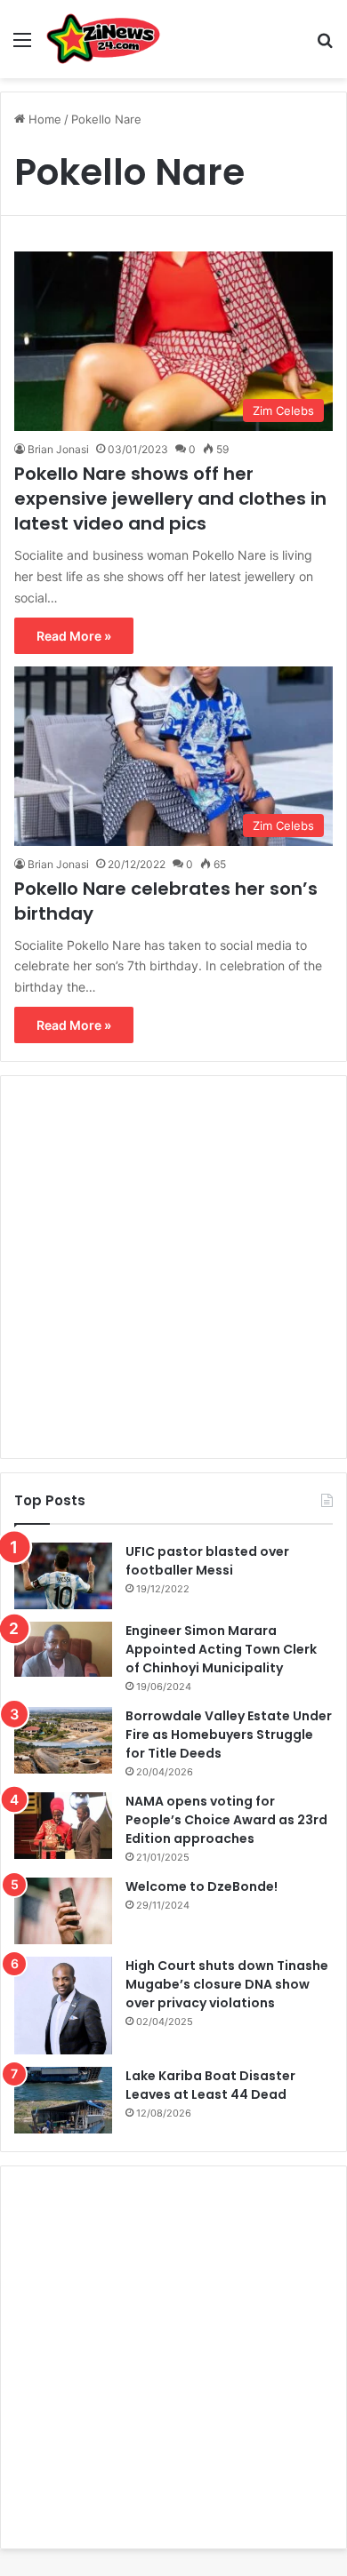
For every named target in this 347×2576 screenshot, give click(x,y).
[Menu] (22, 46)
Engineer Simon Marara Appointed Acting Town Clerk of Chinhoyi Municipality (221, 1649)
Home (43, 119)
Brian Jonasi (58, 449)
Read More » (74, 636)
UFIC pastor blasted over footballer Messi (207, 1561)
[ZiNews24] (104, 39)
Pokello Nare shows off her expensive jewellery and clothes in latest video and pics (170, 498)
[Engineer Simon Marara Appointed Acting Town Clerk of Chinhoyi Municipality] (63, 1649)
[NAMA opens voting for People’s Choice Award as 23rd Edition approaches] (63, 1826)
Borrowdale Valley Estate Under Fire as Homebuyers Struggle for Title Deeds (229, 1735)
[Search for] (325, 46)
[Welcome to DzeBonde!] (63, 1911)
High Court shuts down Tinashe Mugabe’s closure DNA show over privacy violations (227, 1984)
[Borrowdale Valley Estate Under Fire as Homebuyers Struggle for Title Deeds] (63, 1740)
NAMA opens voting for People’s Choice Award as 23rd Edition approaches (226, 1820)
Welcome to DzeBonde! (202, 1886)
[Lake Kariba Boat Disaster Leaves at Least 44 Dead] (63, 2100)
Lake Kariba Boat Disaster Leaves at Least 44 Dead (210, 2085)
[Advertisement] (173, 1267)
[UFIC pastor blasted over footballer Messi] (63, 1576)
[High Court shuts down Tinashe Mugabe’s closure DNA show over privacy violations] (63, 2006)
